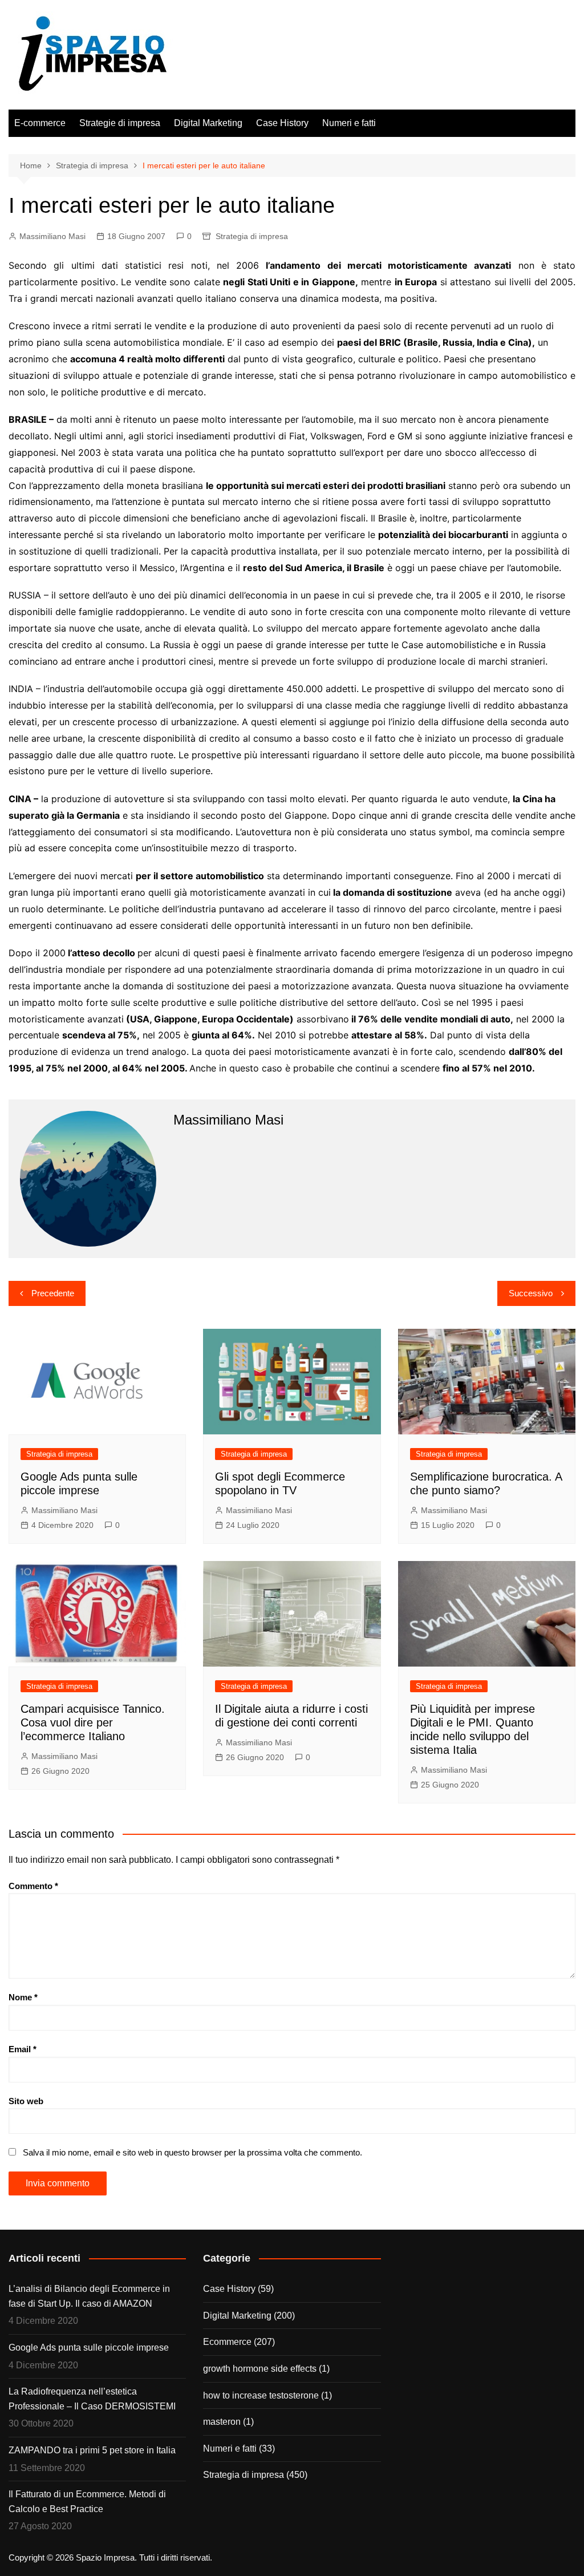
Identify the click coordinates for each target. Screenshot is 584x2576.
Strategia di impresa (252, 236)
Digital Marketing (208, 123)
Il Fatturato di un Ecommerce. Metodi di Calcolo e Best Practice (87, 2502)
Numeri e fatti (349, 123)
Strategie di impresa (120, 123)
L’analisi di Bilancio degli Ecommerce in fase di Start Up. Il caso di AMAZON (89, 2296)
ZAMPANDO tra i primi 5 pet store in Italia (92, 2450)
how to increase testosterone (261, 2395)
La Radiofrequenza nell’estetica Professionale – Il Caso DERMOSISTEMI (92, 2399)
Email (23, 2049)
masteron (222, 2422)
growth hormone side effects (260, 2369)
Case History (282, 123)
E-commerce (40, 123)
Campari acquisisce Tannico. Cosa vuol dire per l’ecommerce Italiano (93, 1722)
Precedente (53, 1293)
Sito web (26, 2101)
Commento (33, 1886)
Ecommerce (227, 2342)
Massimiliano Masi (52, 236)
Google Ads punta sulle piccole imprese (89, 2347)
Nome (23, 1997)
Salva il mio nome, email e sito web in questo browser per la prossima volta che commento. (192, 2152)
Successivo (531, 1293)
